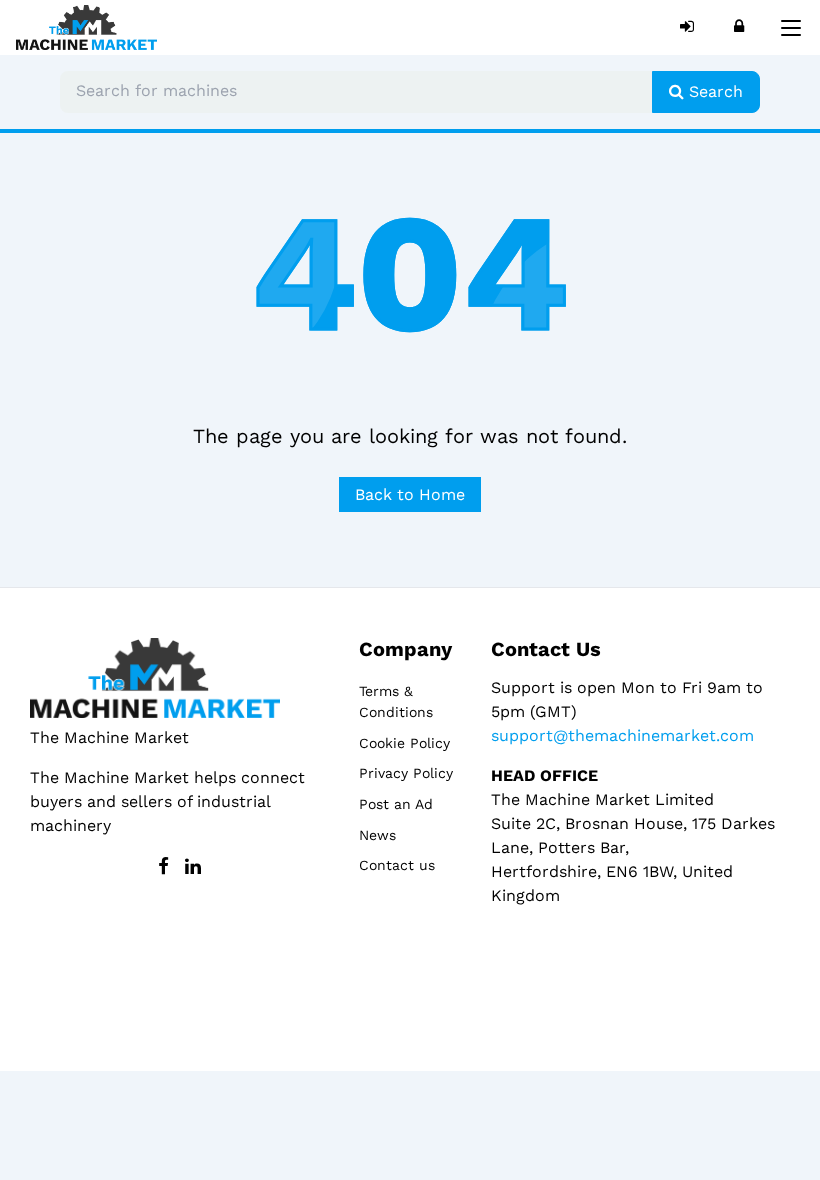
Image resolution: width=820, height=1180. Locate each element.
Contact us (397, 865)
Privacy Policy (406, 773)
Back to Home (410, 494)
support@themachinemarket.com (622, 735)
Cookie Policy (404, 743)
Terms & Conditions (396, 701)
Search (713, 91)
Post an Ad (396, 804)
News (377, 835)
